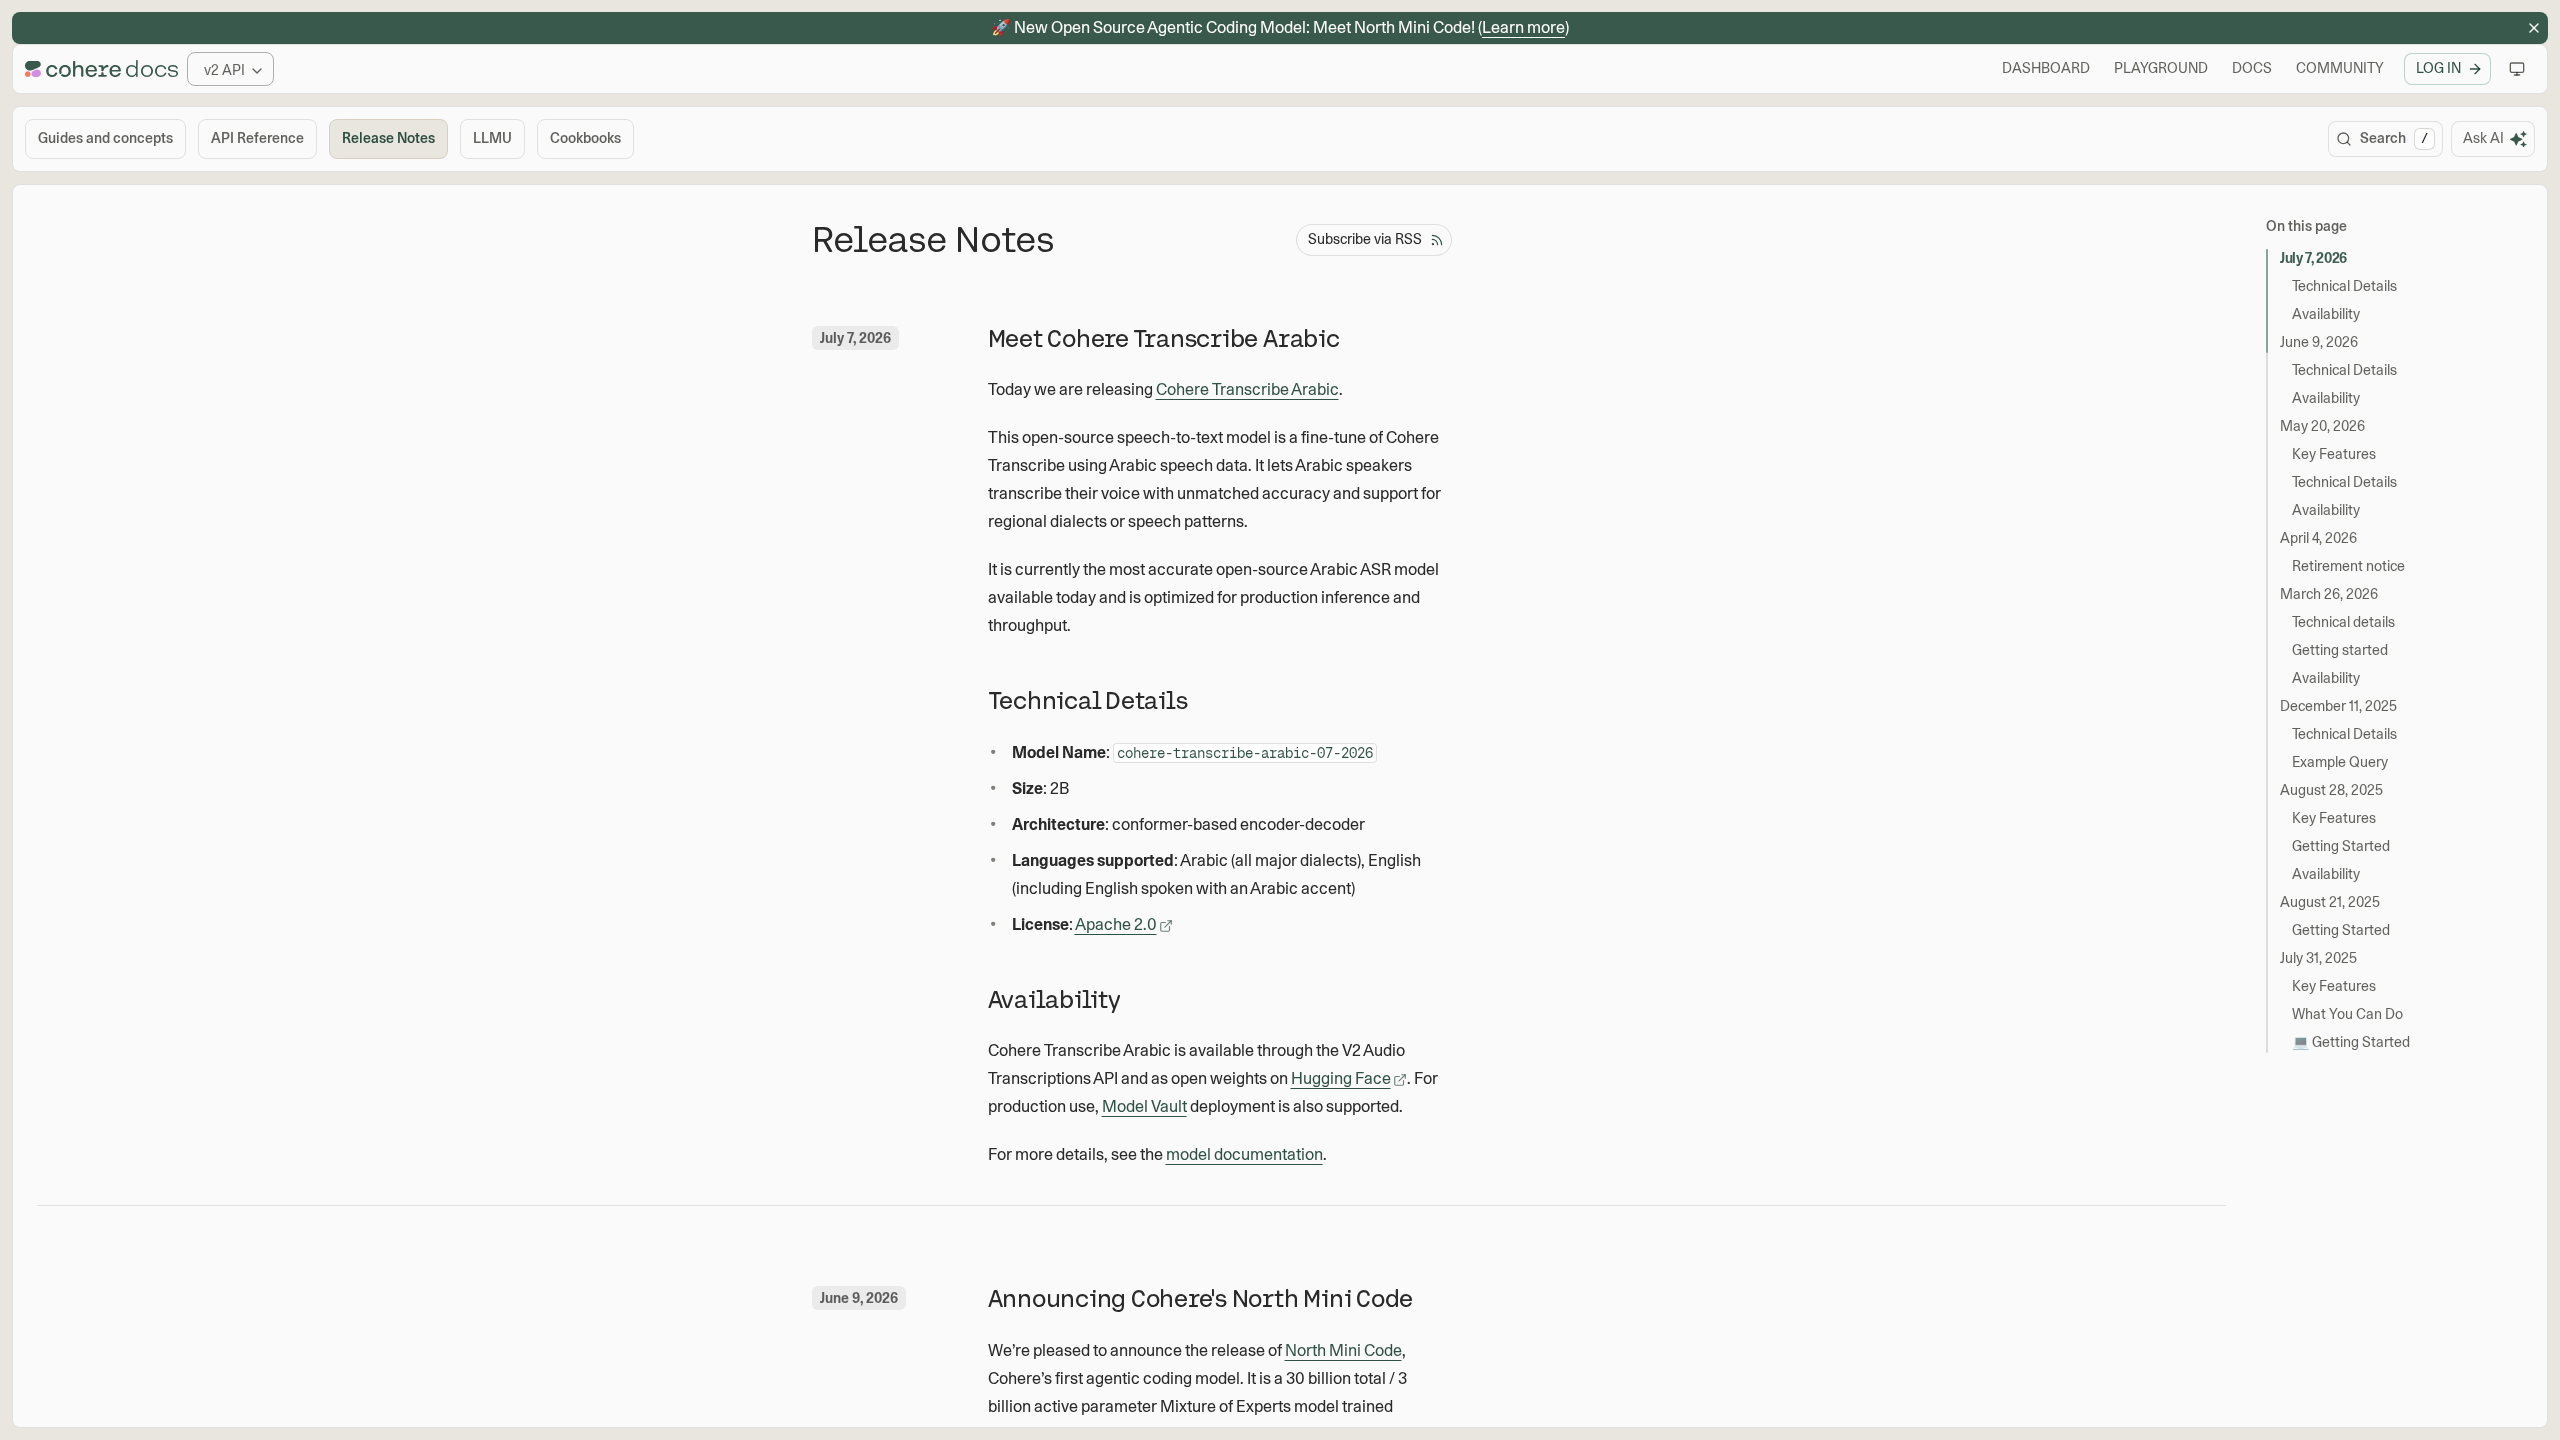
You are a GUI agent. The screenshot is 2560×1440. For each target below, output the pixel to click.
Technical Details (2344, 286)
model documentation (1244, 1154)
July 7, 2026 (2313, 258)
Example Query (2340, 762)
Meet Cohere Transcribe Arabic (1164, 338)
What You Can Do (2347, 1014)
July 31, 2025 (2318, 958)
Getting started (2340, 650)
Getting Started (2341, 846)
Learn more (1523, 27)
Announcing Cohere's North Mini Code (1201, 1298)
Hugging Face (1341, 1078)
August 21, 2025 (2330, 902)
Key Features (2334, 454)
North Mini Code (1343, 1350)
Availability (2326, 314)
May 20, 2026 (2322, 426)
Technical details (2343, 622)
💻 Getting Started (2351, 1042)
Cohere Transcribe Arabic (1247, 389)
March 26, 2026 (2329, 594)
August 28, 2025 (2331, 790)
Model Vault (1144, 1106)
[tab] (105, 139)
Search (2394, 138)
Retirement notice (2348, 566)
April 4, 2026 (2318, 538)
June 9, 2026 (2319, 342)
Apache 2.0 (1116, 924)
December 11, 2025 (2338, 706)
